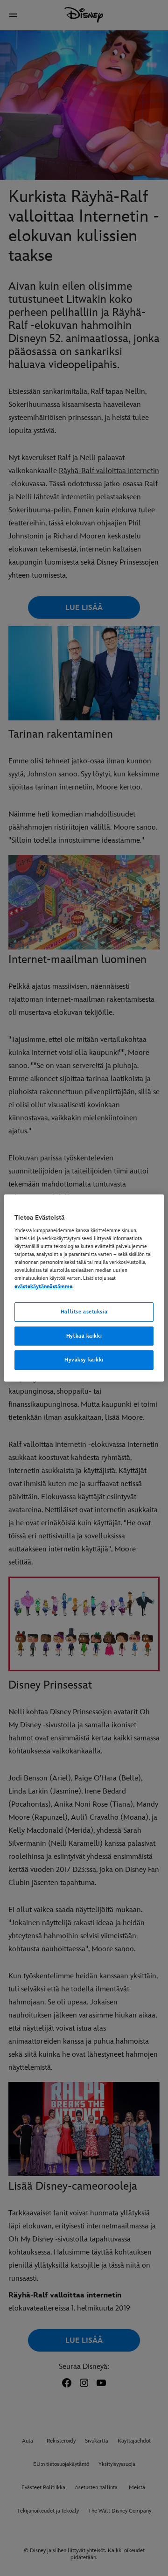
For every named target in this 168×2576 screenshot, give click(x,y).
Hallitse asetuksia (84, 1312)
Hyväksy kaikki (84, 1360)
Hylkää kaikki (84, 1336)
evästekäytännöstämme (43, 1287)
